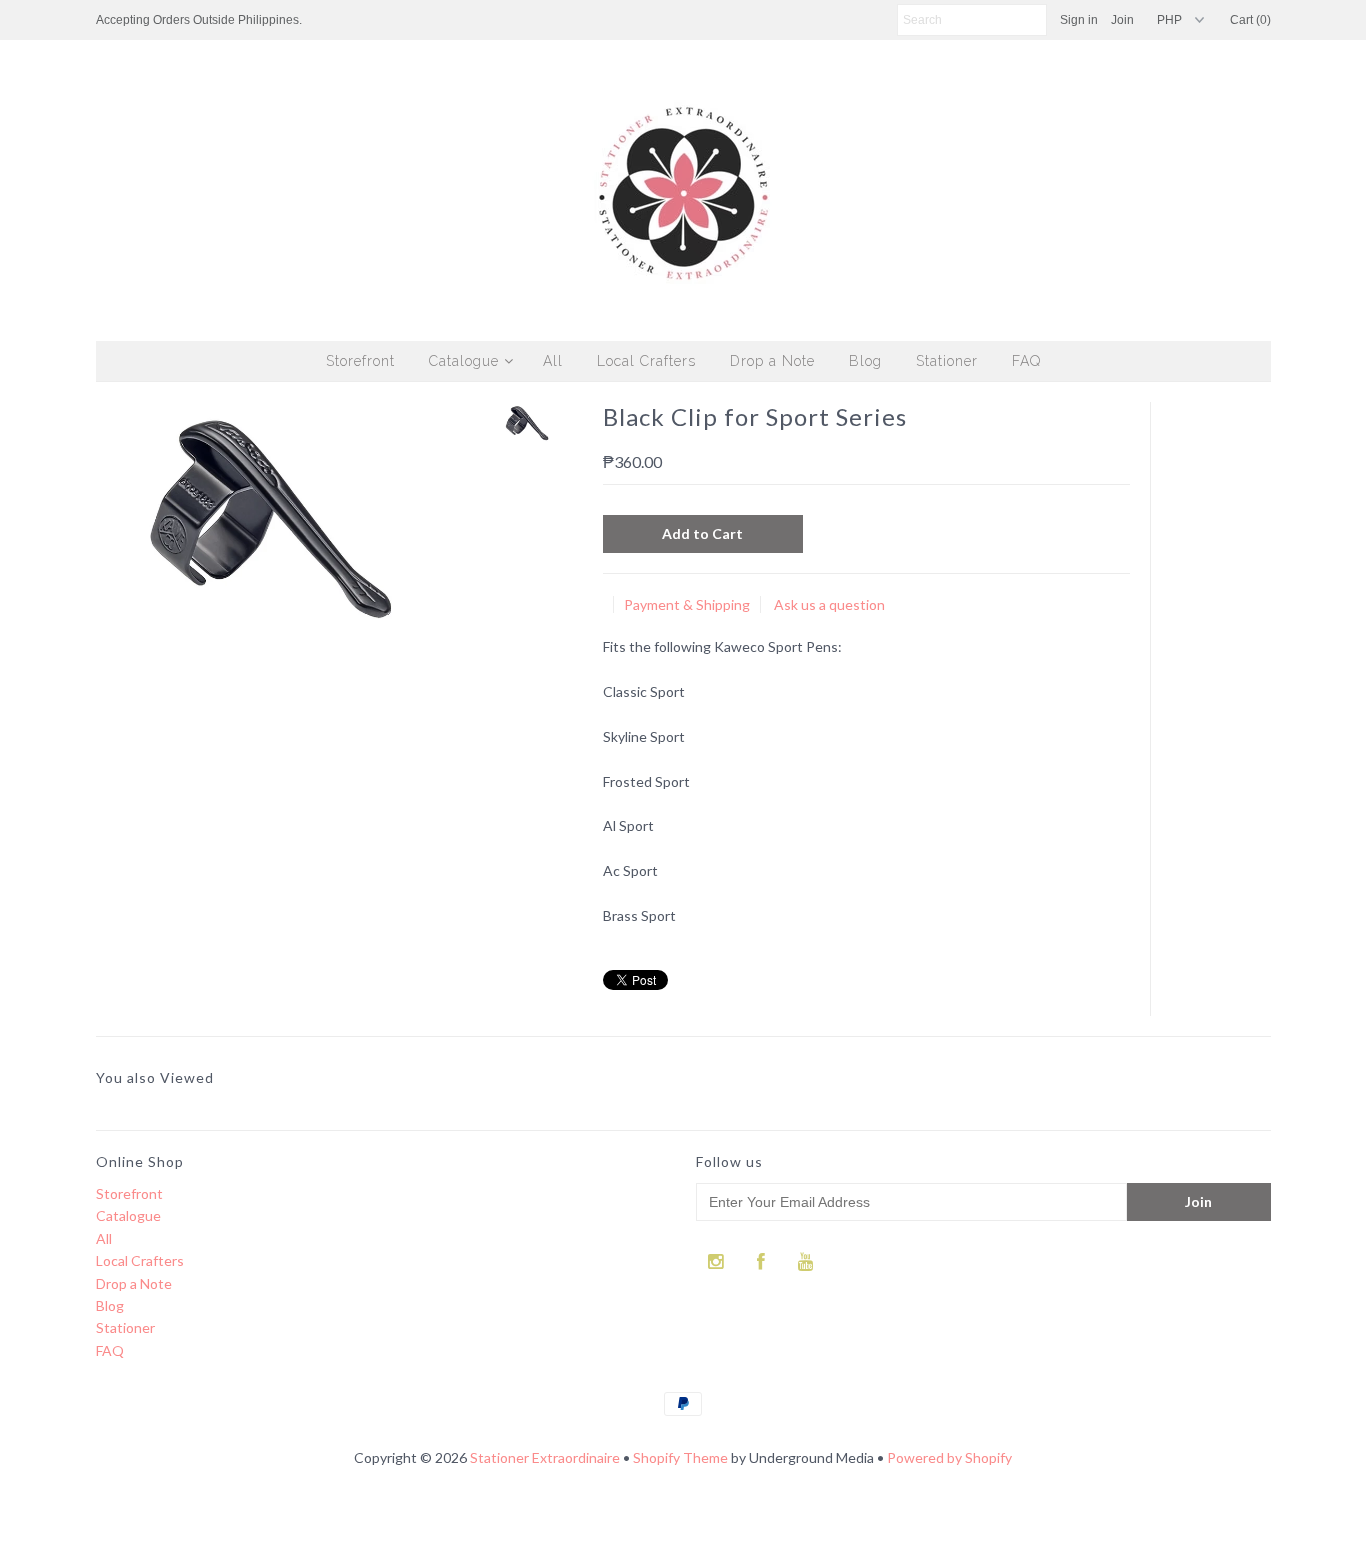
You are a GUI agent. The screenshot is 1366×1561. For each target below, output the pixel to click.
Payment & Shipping (687, 604)
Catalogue (464, 361)
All (553, 361)
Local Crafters (646, 361)
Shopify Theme (680, 1457)
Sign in (1079, 20)
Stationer (947, 361)
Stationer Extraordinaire (545, 1457)
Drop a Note (772, 361)
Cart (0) (1250, 20)
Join (1122, 20)
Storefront (360, 361)
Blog (865, 361)
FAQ (1026, 361)
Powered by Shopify (949, 1457)
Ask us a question (829, 604)
